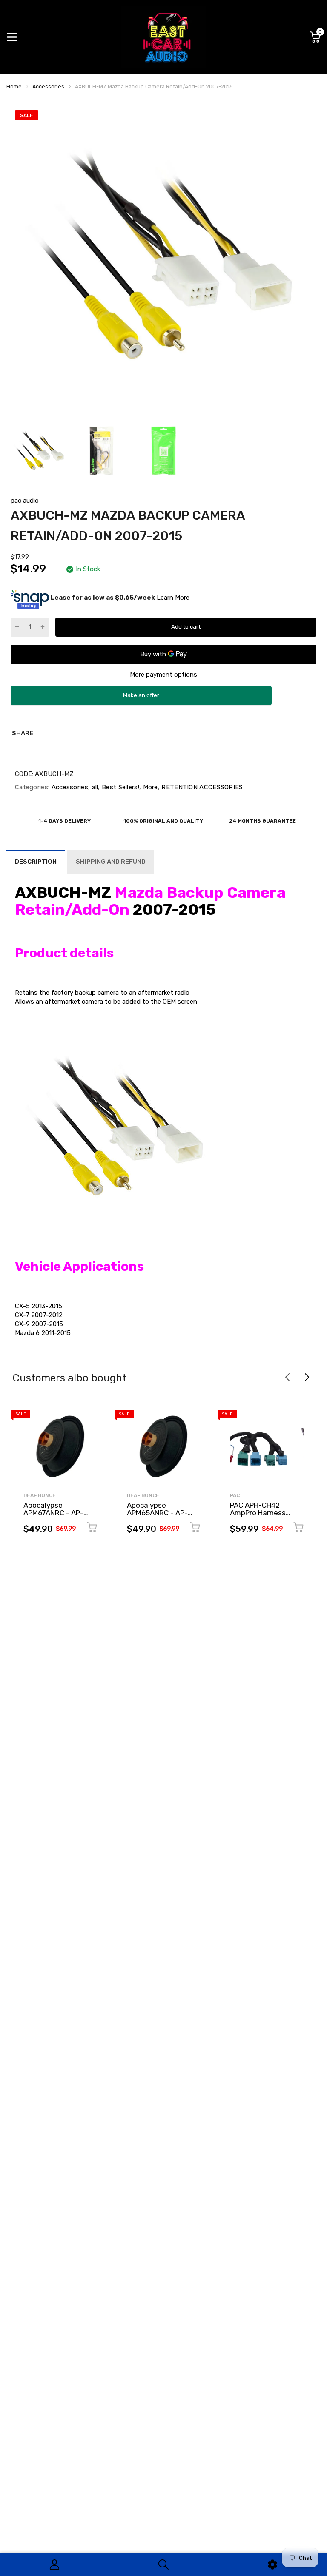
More (149, 787)
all (94, 787)
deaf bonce (40, 1495)
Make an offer (141, 699)
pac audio (25, 501)
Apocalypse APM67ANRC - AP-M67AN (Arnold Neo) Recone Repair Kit (56, 1517)
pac (235, 1495)
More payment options (163, 675)
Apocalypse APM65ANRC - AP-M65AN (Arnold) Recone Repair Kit (157, 1517)
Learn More (173, 597)
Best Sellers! (120, 787)
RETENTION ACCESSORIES (201, 787)
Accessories (69, 787)
